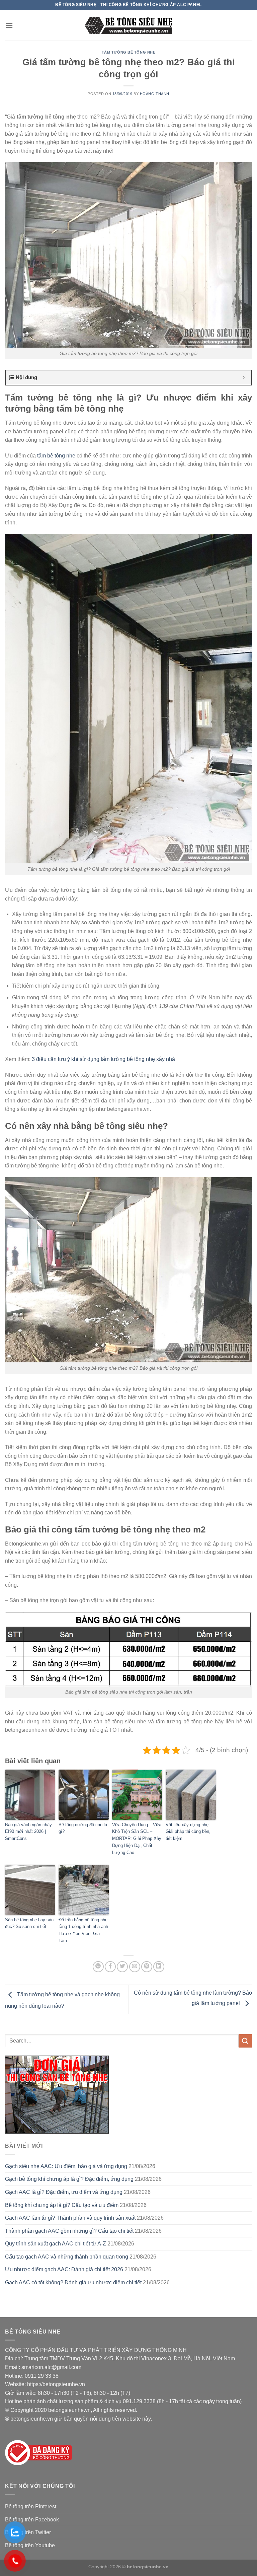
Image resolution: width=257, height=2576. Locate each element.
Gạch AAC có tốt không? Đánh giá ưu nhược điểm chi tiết (73, 2282)
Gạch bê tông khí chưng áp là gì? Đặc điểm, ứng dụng (69, 2179)
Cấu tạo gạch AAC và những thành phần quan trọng (67, 2257)
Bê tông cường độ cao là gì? (83, 1828)
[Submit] (245, 2041)
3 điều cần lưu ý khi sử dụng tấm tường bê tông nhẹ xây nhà (103, 1059)
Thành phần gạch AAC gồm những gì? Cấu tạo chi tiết (69, 2231)
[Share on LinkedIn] (159, 1967)
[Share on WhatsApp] (98, 1967)
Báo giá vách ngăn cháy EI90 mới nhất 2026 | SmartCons (28, 1832)
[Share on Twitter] (122, 1967)
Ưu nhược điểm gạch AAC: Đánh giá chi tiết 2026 (64, 2269)
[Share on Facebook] (110, 1967)
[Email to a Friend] (135, 1967)
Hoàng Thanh (155, 94)
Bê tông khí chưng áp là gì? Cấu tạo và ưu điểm (62, 2205)
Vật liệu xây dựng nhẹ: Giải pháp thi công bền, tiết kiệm (188, 1832)
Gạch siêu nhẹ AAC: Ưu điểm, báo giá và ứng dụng (66, 2166)
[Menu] (9, 25)
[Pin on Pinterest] (147, 1967)
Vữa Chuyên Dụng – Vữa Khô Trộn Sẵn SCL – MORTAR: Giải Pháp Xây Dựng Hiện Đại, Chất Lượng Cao (137, 1839)
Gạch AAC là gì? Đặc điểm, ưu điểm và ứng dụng (64, 2192)
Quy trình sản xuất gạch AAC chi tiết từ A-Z (56, 2244)
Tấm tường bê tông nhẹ (129, 52)
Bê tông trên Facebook (32, 2520)
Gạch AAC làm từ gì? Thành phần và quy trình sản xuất (70, 2218)
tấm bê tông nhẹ (56, 456)
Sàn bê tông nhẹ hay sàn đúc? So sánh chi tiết (29, 1923)
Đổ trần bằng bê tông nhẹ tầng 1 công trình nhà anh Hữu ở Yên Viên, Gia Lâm (83, 1930)
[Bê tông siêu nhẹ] (129, 25)
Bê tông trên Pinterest (31, 2507)
